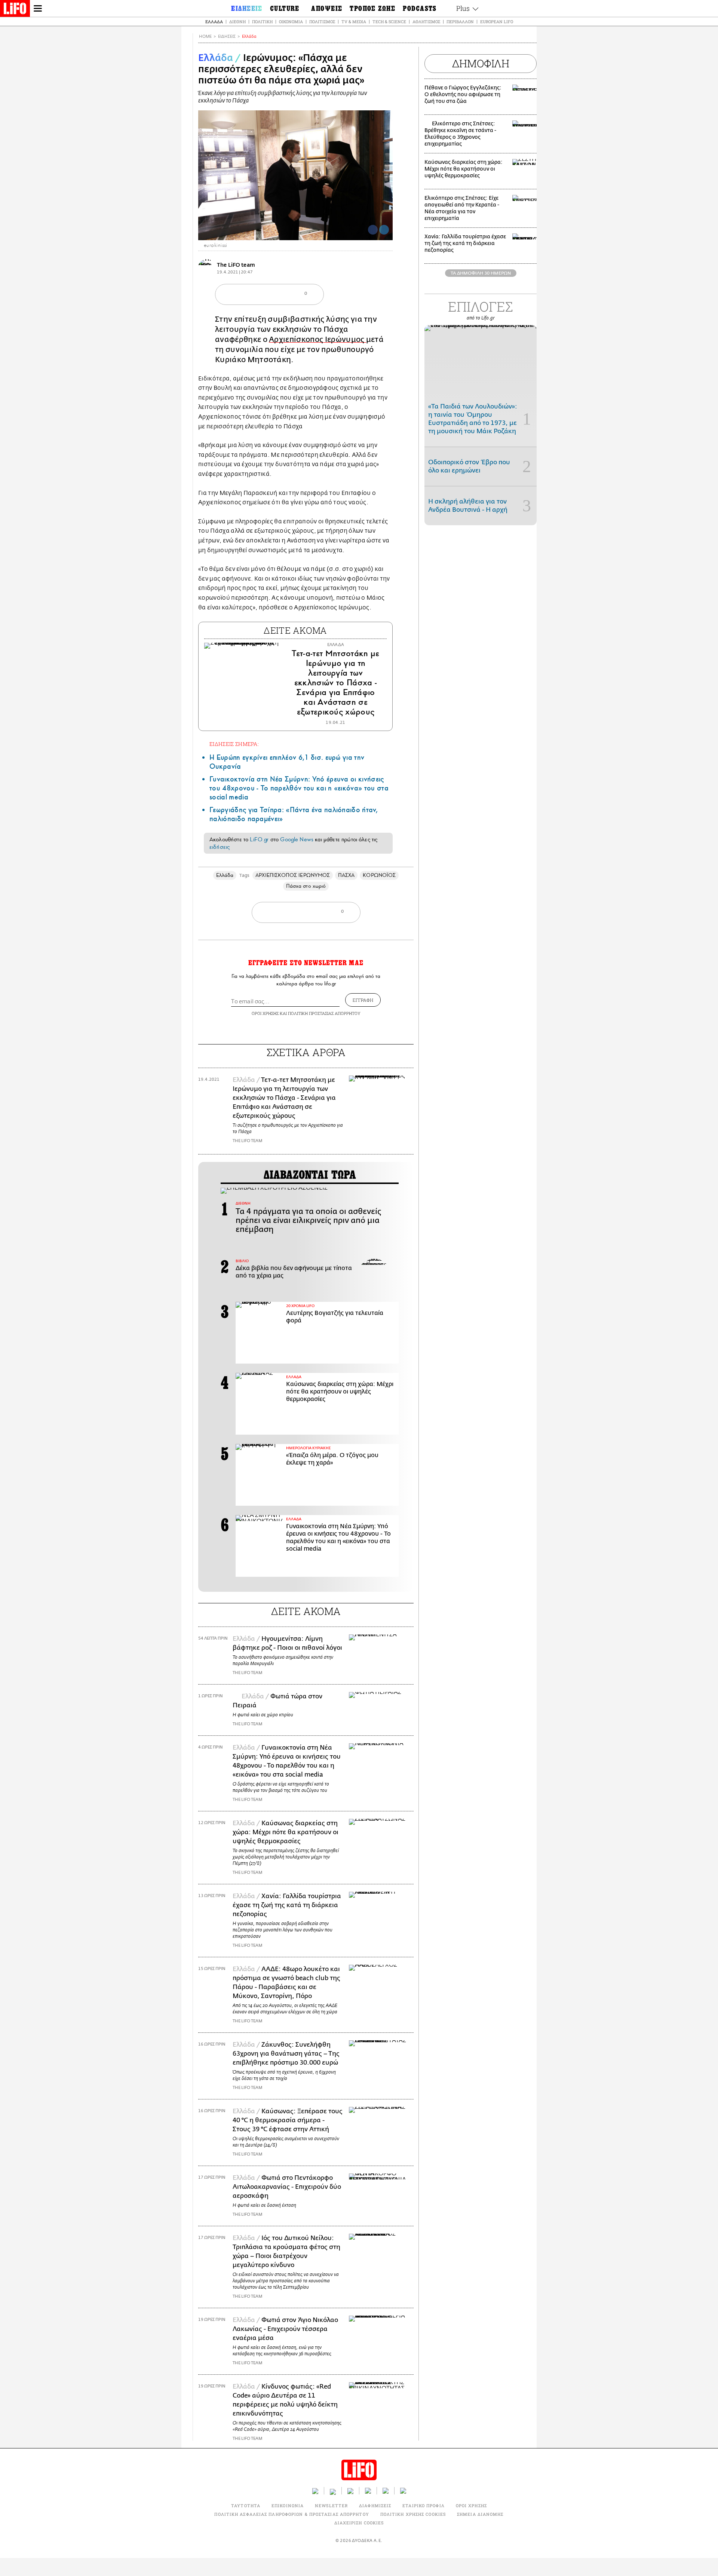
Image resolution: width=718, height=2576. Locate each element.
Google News (297, 839)
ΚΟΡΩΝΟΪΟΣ (379, 875)
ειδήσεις (220, 847)
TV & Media (354, 22)
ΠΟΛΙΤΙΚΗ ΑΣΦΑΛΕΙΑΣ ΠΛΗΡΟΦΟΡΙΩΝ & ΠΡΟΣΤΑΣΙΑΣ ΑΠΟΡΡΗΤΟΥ (292, 2514)
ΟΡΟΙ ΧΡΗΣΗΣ (265, 1013)
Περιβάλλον (460, 22)
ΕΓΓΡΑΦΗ (363, 1000)
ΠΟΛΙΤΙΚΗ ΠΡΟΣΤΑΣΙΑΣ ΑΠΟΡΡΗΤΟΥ (324, 1013)
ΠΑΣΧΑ (346, 875)
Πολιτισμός (322, 22)
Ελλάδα (214, 22)
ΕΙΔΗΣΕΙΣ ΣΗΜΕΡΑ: (234, 744)
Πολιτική (262, 22)
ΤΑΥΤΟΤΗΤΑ (246, 2505)
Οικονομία (291, 22)
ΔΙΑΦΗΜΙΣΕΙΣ (375, 2505)
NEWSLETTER (331, 2505)
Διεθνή (237, 22)
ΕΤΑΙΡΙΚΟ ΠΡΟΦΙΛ (424, 2505)
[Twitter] (384, 230)
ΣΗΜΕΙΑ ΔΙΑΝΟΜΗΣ (480, 2514)
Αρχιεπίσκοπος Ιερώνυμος (317, 339)
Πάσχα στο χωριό (306, 886)
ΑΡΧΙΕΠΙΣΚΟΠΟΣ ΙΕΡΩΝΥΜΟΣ (293, 875)
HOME (205, 36)
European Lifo (497, 22)
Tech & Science (389, 22)
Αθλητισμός (426, 22)
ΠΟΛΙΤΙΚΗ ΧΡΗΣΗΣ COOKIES (413, 2514)
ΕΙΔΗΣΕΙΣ (227, 36)
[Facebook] (373, 230)
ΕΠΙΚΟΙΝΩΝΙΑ (288, 2505)
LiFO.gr (259, 839)
